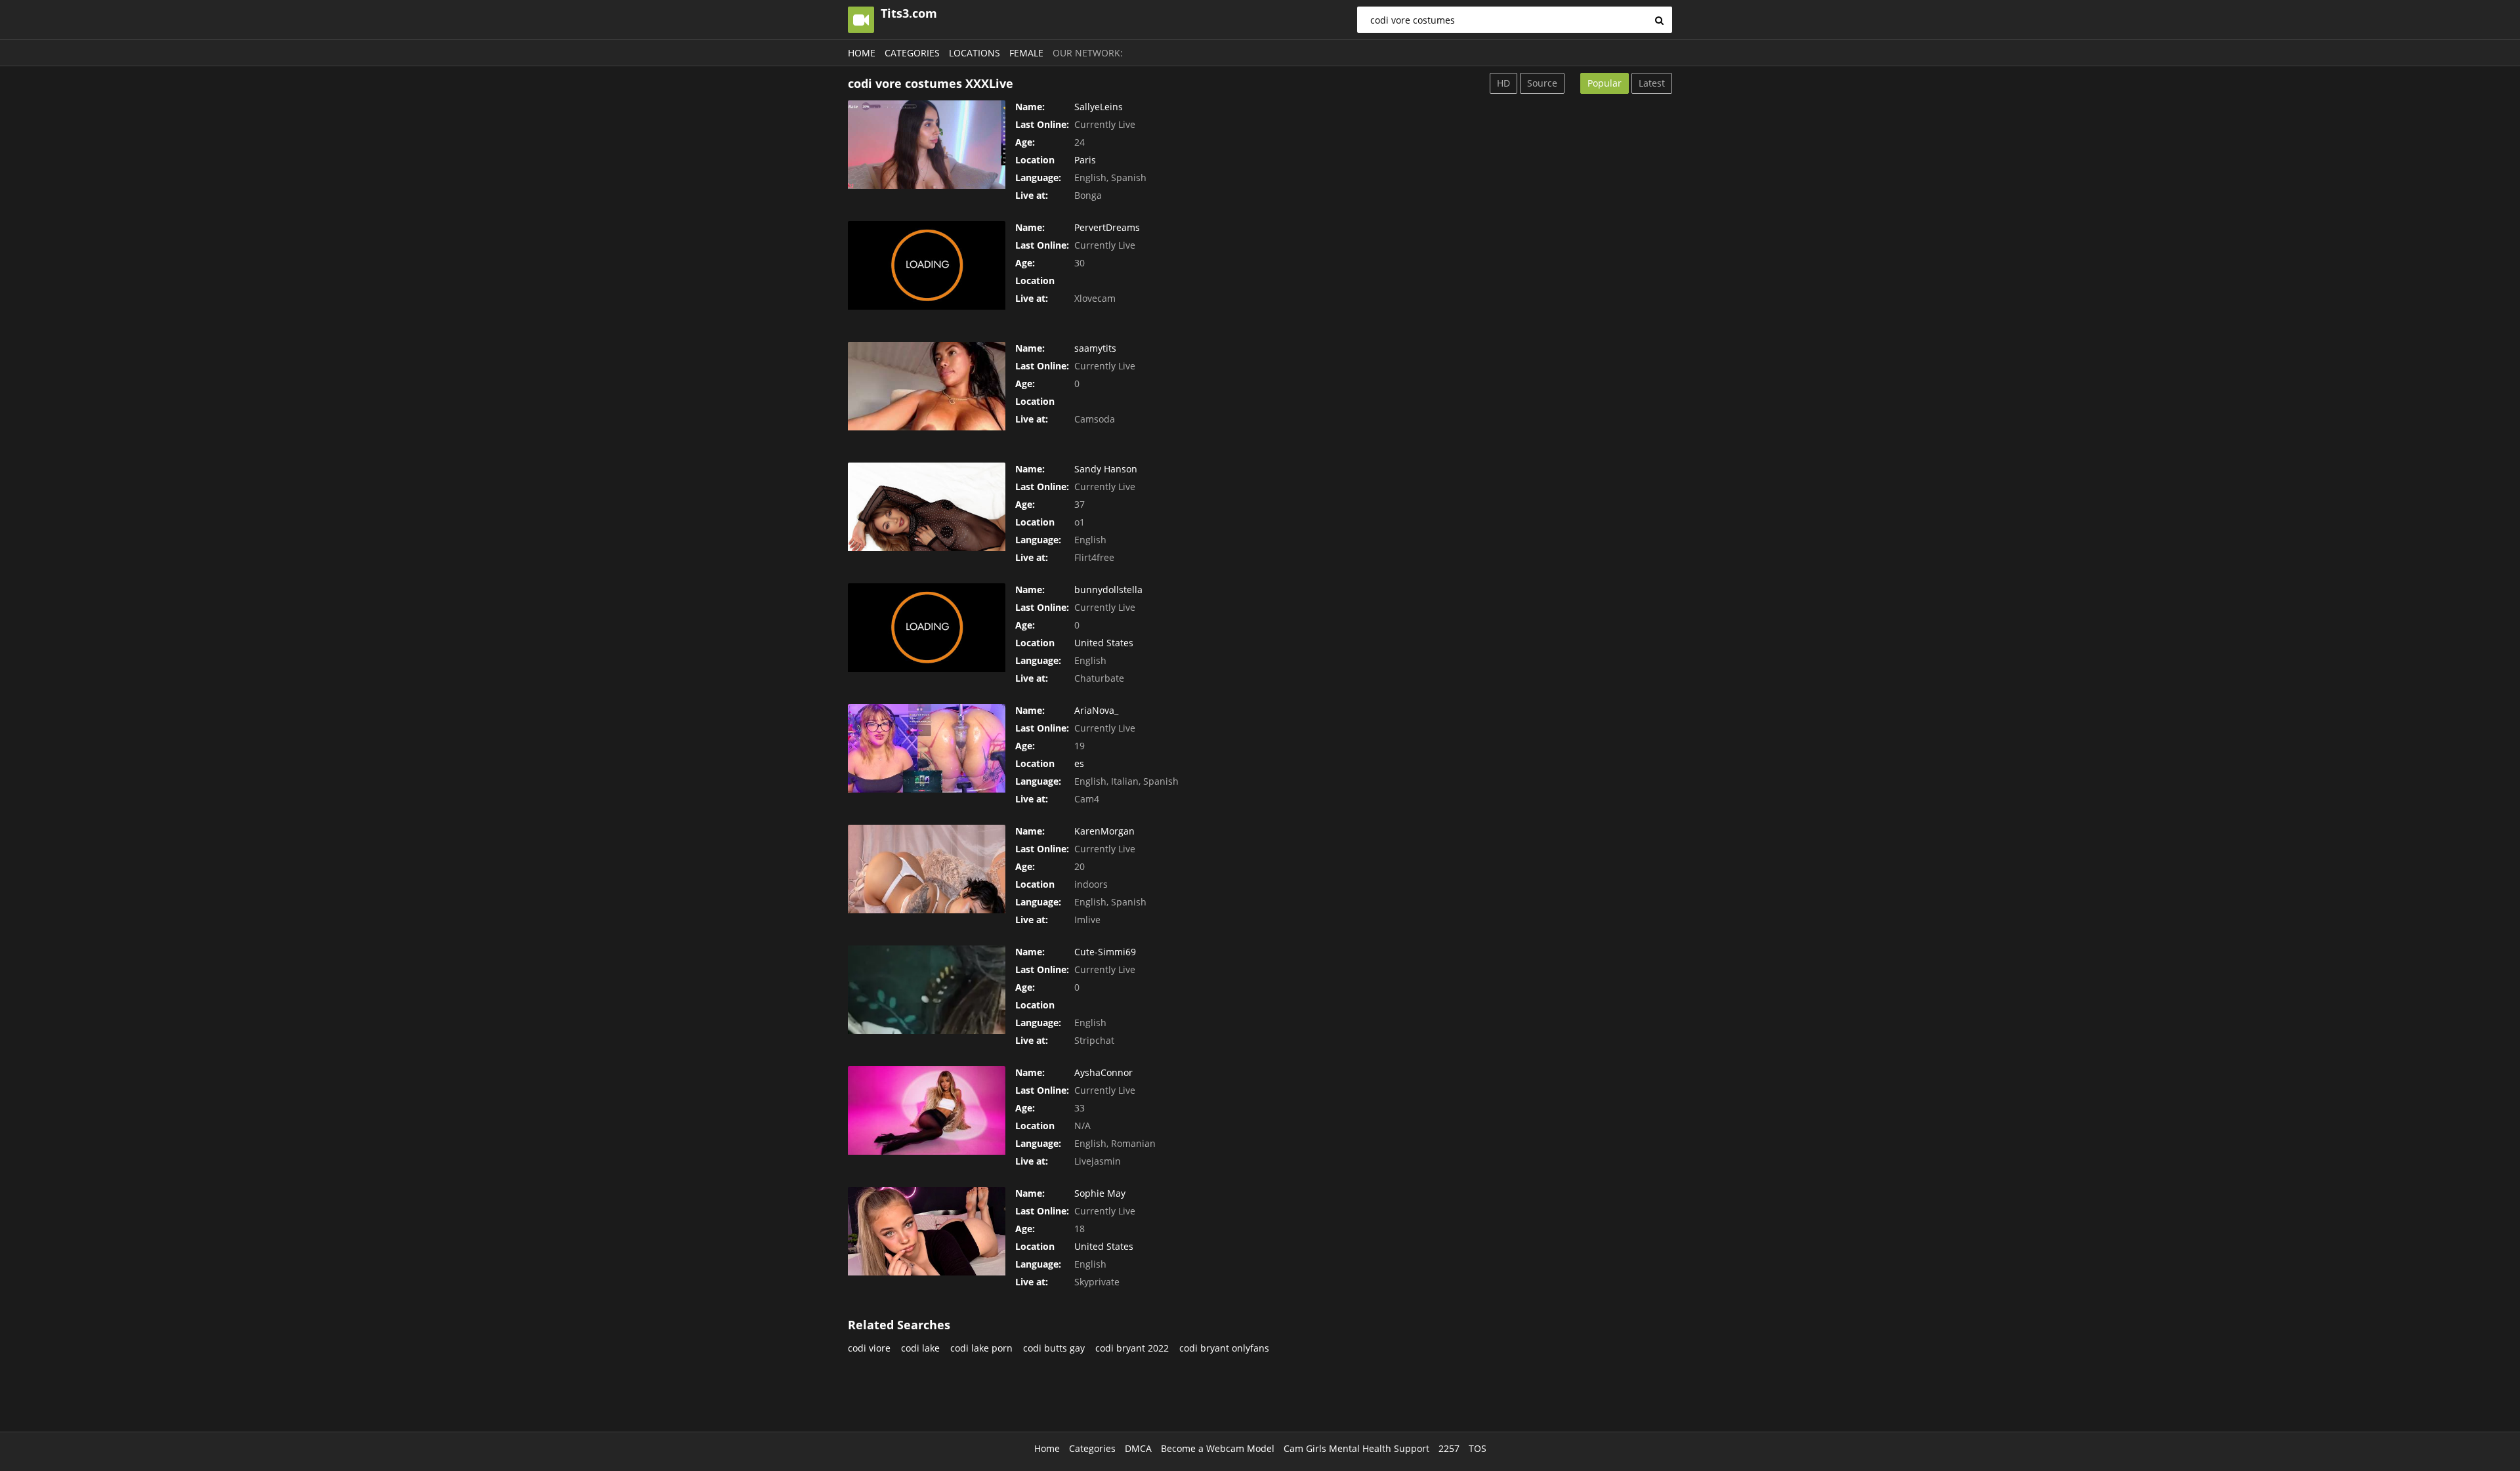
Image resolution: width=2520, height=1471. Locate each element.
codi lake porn (981, 1348)
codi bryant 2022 (1132, 1348)
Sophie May (1100, 1193)
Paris (1085, 160)
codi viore (869, 1348)
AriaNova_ (1096, 710)
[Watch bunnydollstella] (927, 628)
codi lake (920, 1348)
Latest (1652, 83)
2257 (1449, 1448)
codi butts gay (1054, 1348)
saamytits (1095, 348)
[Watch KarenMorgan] (927, 869)
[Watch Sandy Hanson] (927, 507)
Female (1026, 53)
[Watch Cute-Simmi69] (927, 990)
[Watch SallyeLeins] (927, 145)
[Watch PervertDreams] (927, 265)
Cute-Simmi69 (1105, 952)
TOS (1478, 1448)
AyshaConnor (1103, 1072)
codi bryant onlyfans (1224, 1348)
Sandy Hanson (1106, 469)
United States (1104, 643)
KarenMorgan (1104, 831)
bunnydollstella (1108, 590)
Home (862, 53)
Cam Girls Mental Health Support (1356, 1448)
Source (1542, 83)
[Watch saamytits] (927, 386)
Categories (912, 53)
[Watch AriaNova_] (927, 748)
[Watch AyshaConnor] (927, 1110)
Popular (1605, 83)
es (1079, 763)
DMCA (1138, 1448)
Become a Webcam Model (1218, 1448)
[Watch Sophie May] (927, 1231)
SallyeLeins (1099, 107)
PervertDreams (1107, 227)
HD (1503, 83)
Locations (975, 53)
